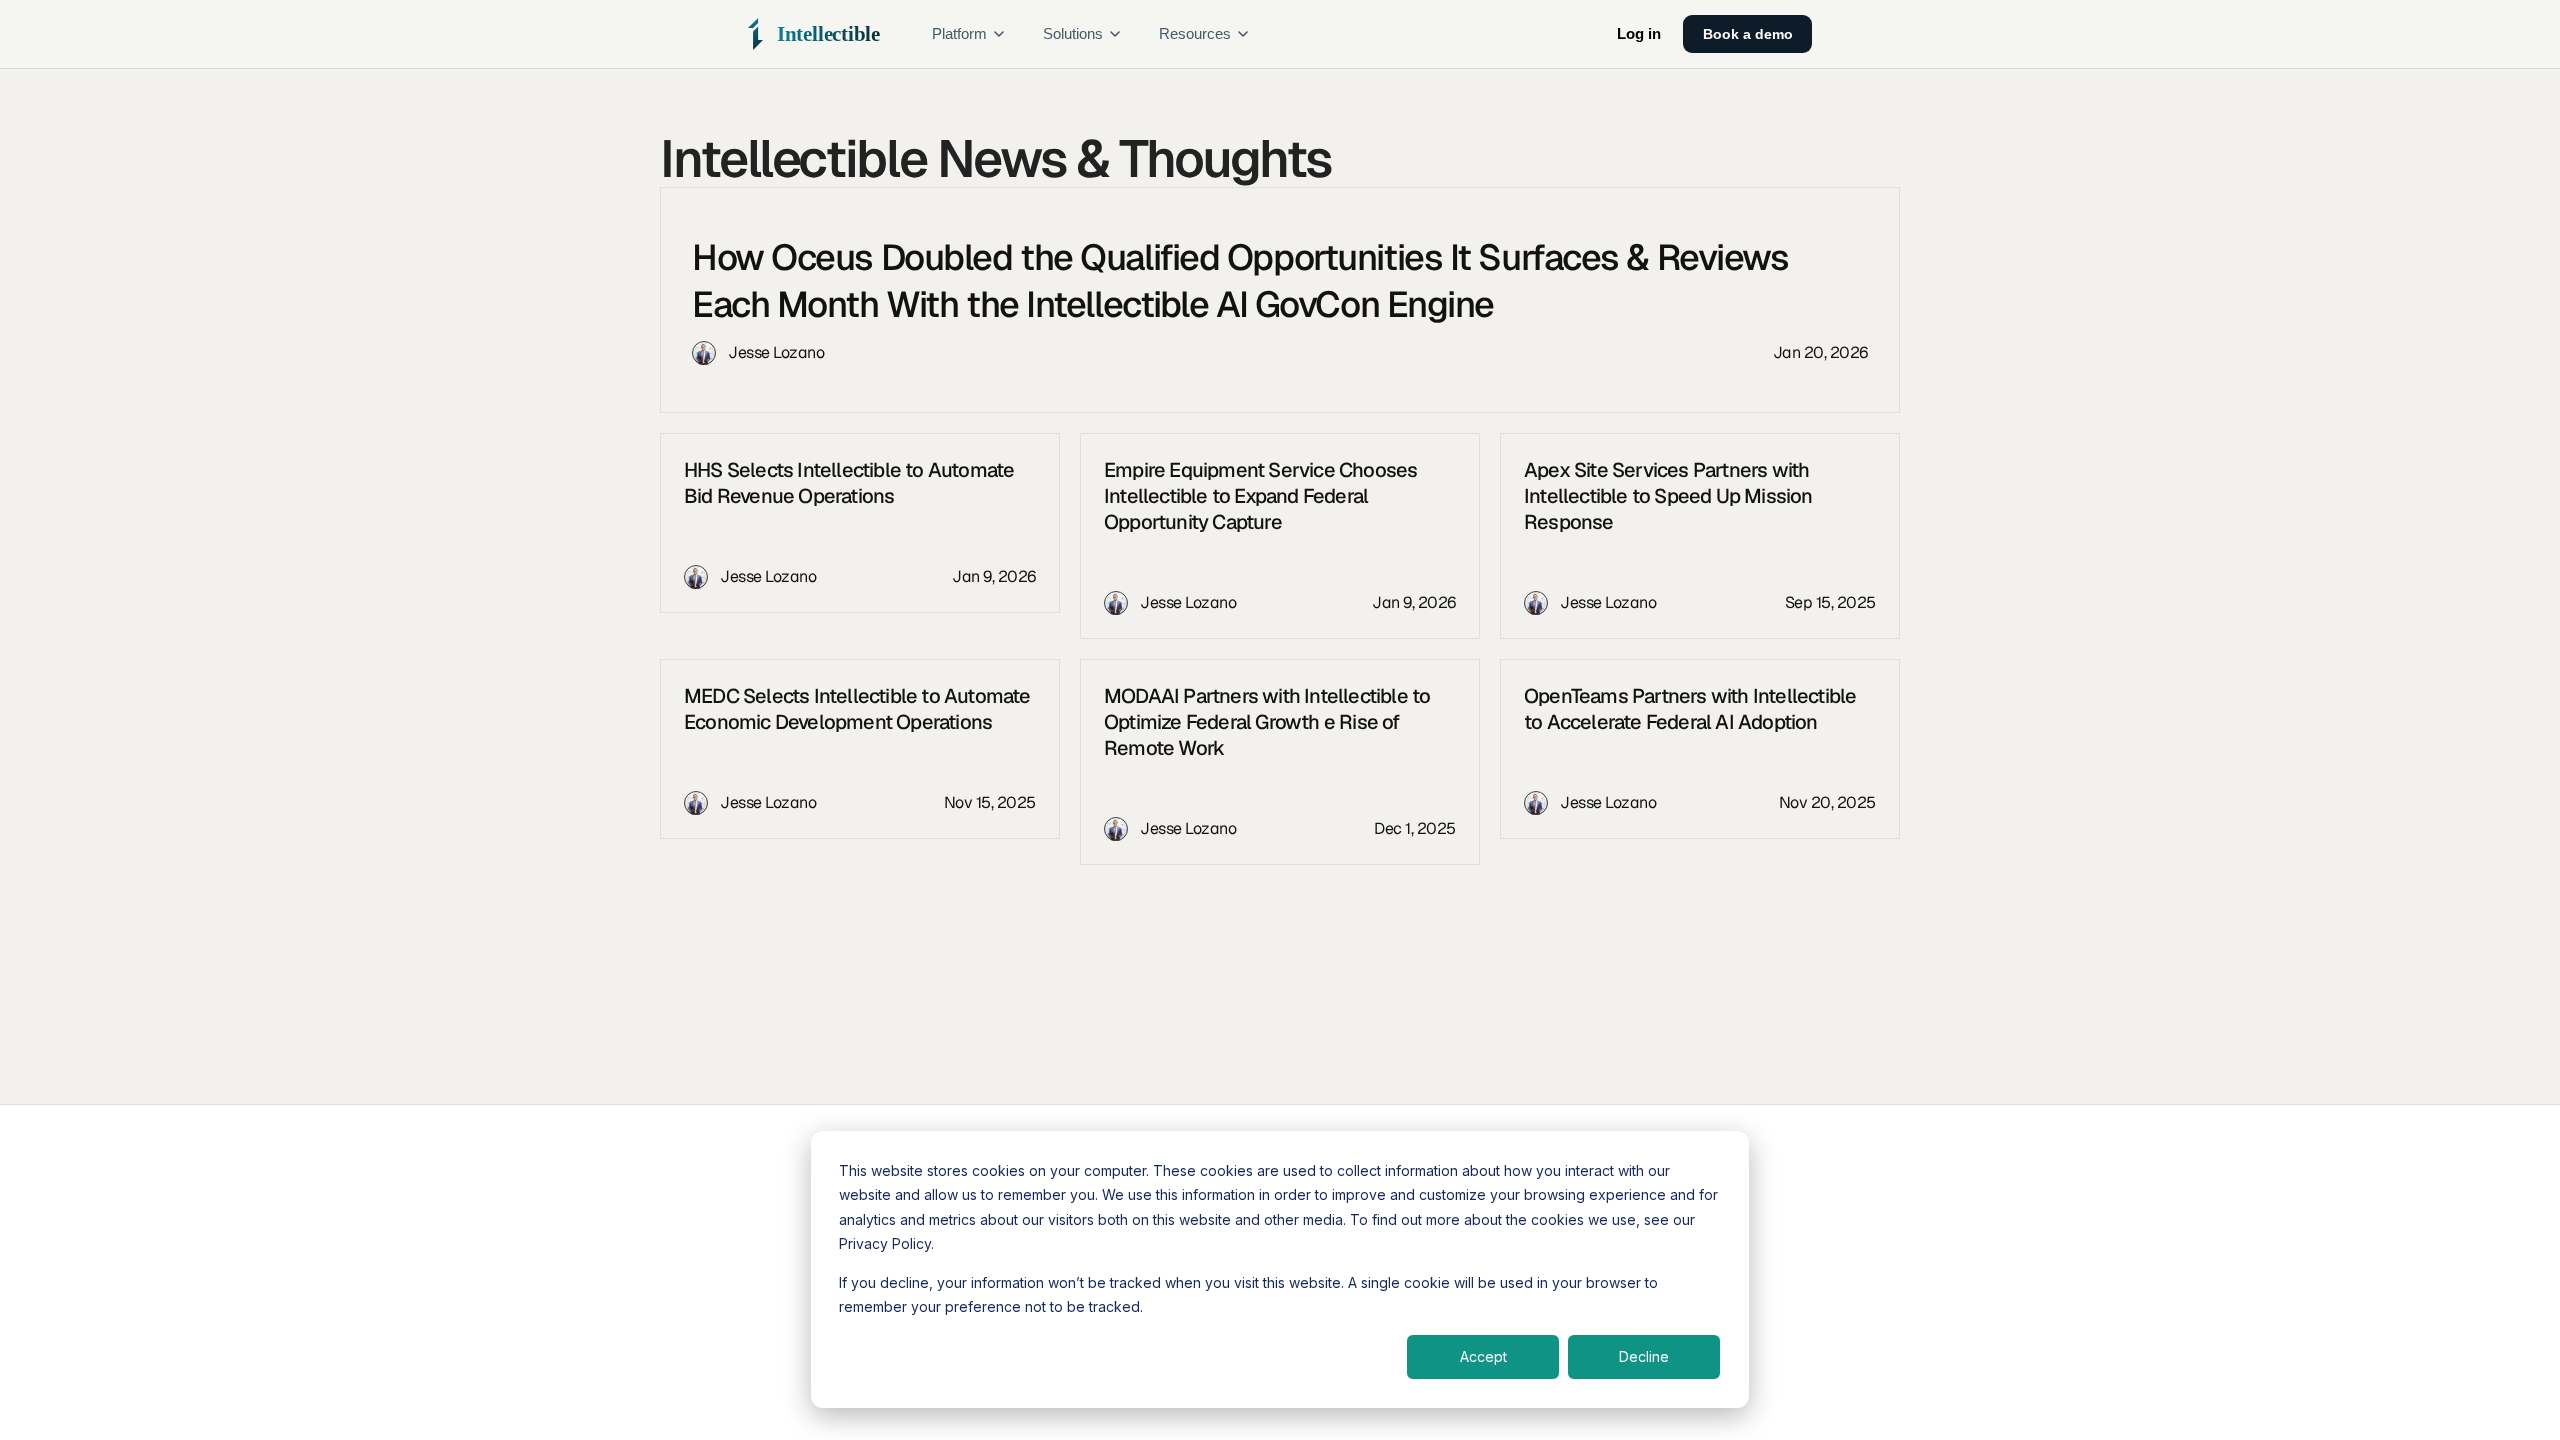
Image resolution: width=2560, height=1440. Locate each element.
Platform (959, 34)
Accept (1483, 1356)
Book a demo (1748, 34)
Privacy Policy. (886, 1243)
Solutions (1073, 34)
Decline (1644, 1356)
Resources (1195, 34)
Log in (1639, 34)
